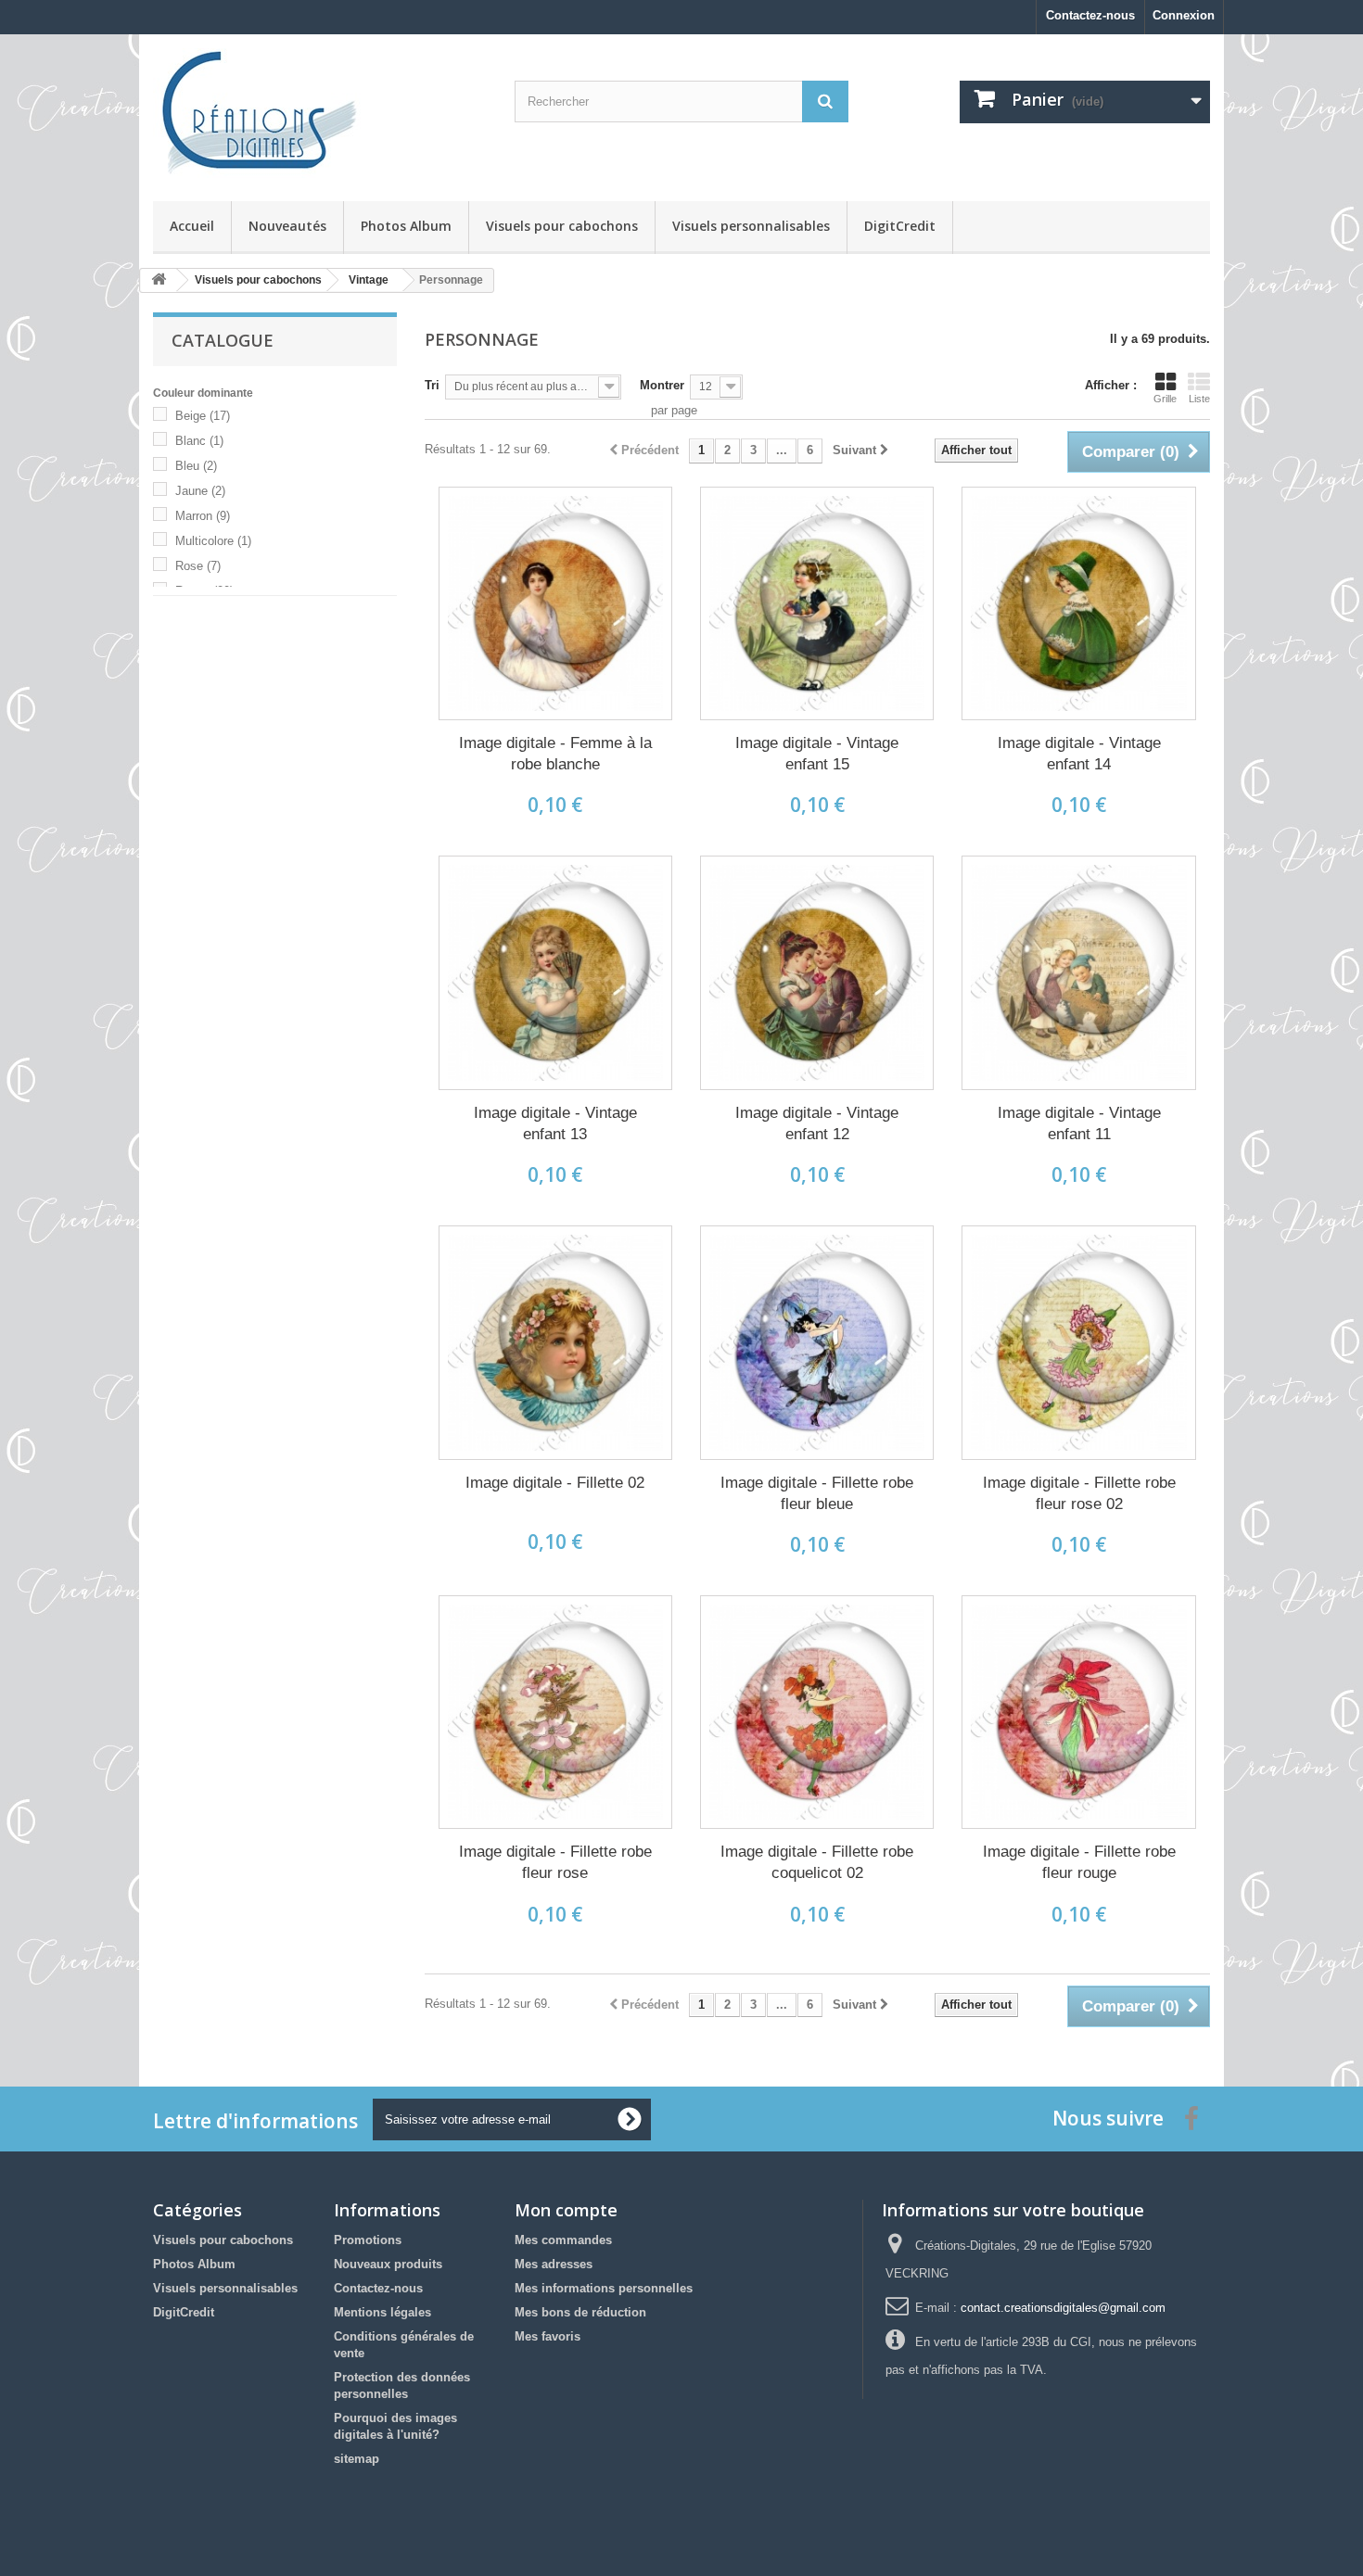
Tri (432, 385)
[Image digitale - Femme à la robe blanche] (555, 603)
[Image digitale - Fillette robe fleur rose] (555, 1712)
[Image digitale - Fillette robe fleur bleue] (817, 1342)
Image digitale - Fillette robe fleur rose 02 (1079, 1493)
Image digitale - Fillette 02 (555, 1483)
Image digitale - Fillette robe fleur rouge (1079, 1862)
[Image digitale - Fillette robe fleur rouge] (1078, 1712)
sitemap (357, 2459)
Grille (1165, 399)
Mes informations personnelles (604, 2288)
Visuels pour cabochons (562, 226)
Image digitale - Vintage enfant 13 (555, 1123)
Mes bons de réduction (580, 2312)
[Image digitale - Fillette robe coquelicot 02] (817, 1712)
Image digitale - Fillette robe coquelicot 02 (817, 1862)
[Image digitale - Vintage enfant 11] (1078, 972)
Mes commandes (563, 2240)
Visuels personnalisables (751, 226)
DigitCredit (900, 226)
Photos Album (406, 226)
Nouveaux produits (388, 2264)
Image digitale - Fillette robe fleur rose (555, 1862)
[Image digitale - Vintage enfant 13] (555, 972)
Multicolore (213, 541)
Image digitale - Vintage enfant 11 (1079, 1123)
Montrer (662, 385)
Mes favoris (548, 2336)
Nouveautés (287, 226)
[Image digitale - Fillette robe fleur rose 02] (1078, 1342)
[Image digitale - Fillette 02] (555, 1342)
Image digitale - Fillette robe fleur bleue (817, 1493)
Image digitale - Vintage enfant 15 (817, 754)
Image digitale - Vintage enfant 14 (1079, 754)
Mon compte (566, 2210)
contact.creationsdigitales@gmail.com (1063, 2308)
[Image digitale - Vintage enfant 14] (1078, 603)
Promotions (368, 2240)
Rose (198, 566)
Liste (1199, 399)
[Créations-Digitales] (320, 113)
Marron (203, 516)
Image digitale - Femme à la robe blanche (555, 754)
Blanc (199, 441)
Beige (203, 416)
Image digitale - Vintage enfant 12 (817, 1123)
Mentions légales (382, 2312)
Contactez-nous (1090, 15)
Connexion (1184, 15)
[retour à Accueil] (159, 280)
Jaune (200, 491)
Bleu (196, 466)
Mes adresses (554, 2264)
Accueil (192, 226)
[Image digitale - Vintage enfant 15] (817, 603)
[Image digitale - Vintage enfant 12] (817, 972)
